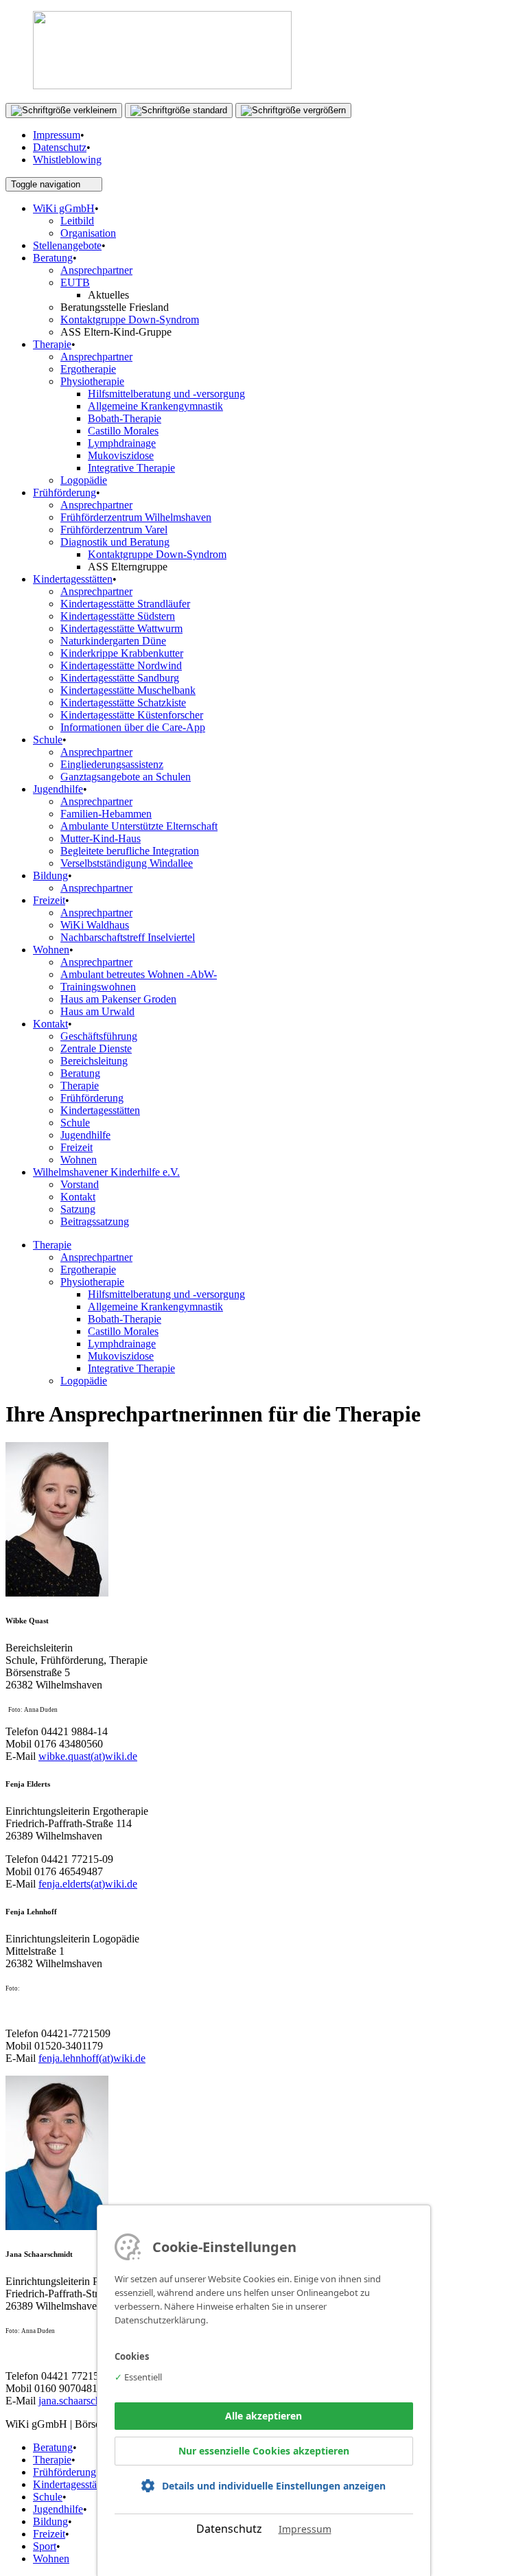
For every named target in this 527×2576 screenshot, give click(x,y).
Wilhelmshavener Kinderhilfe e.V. (106, 1172)
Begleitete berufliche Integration (130, 851)
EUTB (75, 282)
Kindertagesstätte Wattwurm (121, 628)
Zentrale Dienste (96, 1048)
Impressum (57, 135)
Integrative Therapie (131, 468)
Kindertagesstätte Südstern (118, 616)
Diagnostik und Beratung (115, 542)
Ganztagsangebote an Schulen (126, 777)
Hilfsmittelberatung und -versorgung (166, 394)
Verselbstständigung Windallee (127, 863)
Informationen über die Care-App (133, 727)
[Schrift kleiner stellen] (64, 111)
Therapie (52, 344)
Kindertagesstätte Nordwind (121, 665)
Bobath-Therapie (125, 418)
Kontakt (50, 1024)
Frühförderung (65, 492)
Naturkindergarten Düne (113, 641)
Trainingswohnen (98, 987)
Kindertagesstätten (73, 579)
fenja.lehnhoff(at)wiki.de (92, 2058)
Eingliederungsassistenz (112, 764)
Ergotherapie (88, 369)
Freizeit (49, 900)
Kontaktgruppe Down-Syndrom (130, 320)
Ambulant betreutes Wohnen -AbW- (139, 974)
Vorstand (80, 1184)
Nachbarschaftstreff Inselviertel (128, 937)
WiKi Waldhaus (95, 925)
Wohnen (51, 950)
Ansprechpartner (96, 270)
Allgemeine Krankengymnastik (155, 406)
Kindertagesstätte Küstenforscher (132, 715)
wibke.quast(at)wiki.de (88, 1756)
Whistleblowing (67, 160)
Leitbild (77, 221)
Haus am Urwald (97, 1011)
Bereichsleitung (94, 1061)
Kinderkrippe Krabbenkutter (122, 653)
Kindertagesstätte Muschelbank (128, 690)
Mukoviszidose (121, 455)
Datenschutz (60, 147)
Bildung (50, 875)
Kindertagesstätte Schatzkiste (123, 703)
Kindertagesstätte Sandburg (120, 678)
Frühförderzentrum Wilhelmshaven (136, 517)
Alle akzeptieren (263, 2416)
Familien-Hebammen (106, 814)
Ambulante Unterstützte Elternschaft (139, 826)
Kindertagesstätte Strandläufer (125, 604)
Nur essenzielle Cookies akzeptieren (264, 2451)
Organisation (88, 233)
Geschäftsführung (99, 1036)
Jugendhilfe (58, 789)
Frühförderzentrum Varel (114, 530)
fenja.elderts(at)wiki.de (88, 1884)
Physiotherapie (92, 381)
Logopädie (84, 480)
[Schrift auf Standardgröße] (179, 111)
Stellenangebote (67, 245)
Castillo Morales (123, 431)
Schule (48, 740)
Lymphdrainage (122, 443)
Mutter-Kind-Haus (101, 838)
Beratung (53, 258)
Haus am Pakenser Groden (118, 999)
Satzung (78, 1209)
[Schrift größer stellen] (293, 111)
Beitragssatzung (95, 1221)
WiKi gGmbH (64, 208)
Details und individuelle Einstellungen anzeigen (274, 2486)
